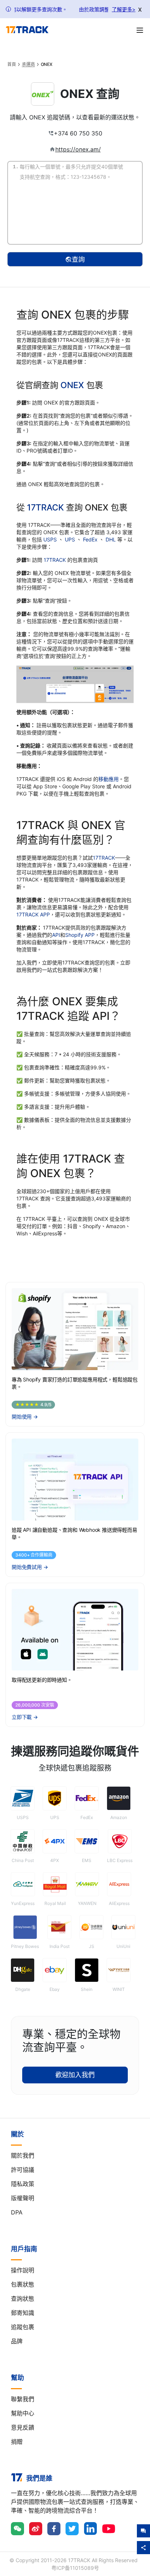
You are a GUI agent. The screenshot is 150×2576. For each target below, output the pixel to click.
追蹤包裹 (23, 2327)
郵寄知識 (23, 2313)
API (56, 935)
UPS (71, 539)
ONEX (72, 385)
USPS (51, 539)
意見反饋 (23, 2427)
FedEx (91, 539)
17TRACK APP (33, 914)
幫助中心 (23, 2413)
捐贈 (17, 2442)
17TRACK (46, 507)
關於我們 (23, 2155)
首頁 (12, 64)
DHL (111, 539)
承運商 (28, 64)
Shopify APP (80, 935)
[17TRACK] (27, 30)
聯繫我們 (23, 2399)
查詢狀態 (23, 2299)
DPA (17, 2212)
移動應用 (108, 779)
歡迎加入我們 (75, 2075)
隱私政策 (23, 2184)
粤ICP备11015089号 (75, 2568)
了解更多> (124, 9)
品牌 (17, 2341)
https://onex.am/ (78, 149)
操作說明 (23, 2270)
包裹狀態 (23, 2284)
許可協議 (23, 2170)
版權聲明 (23, 2198)
